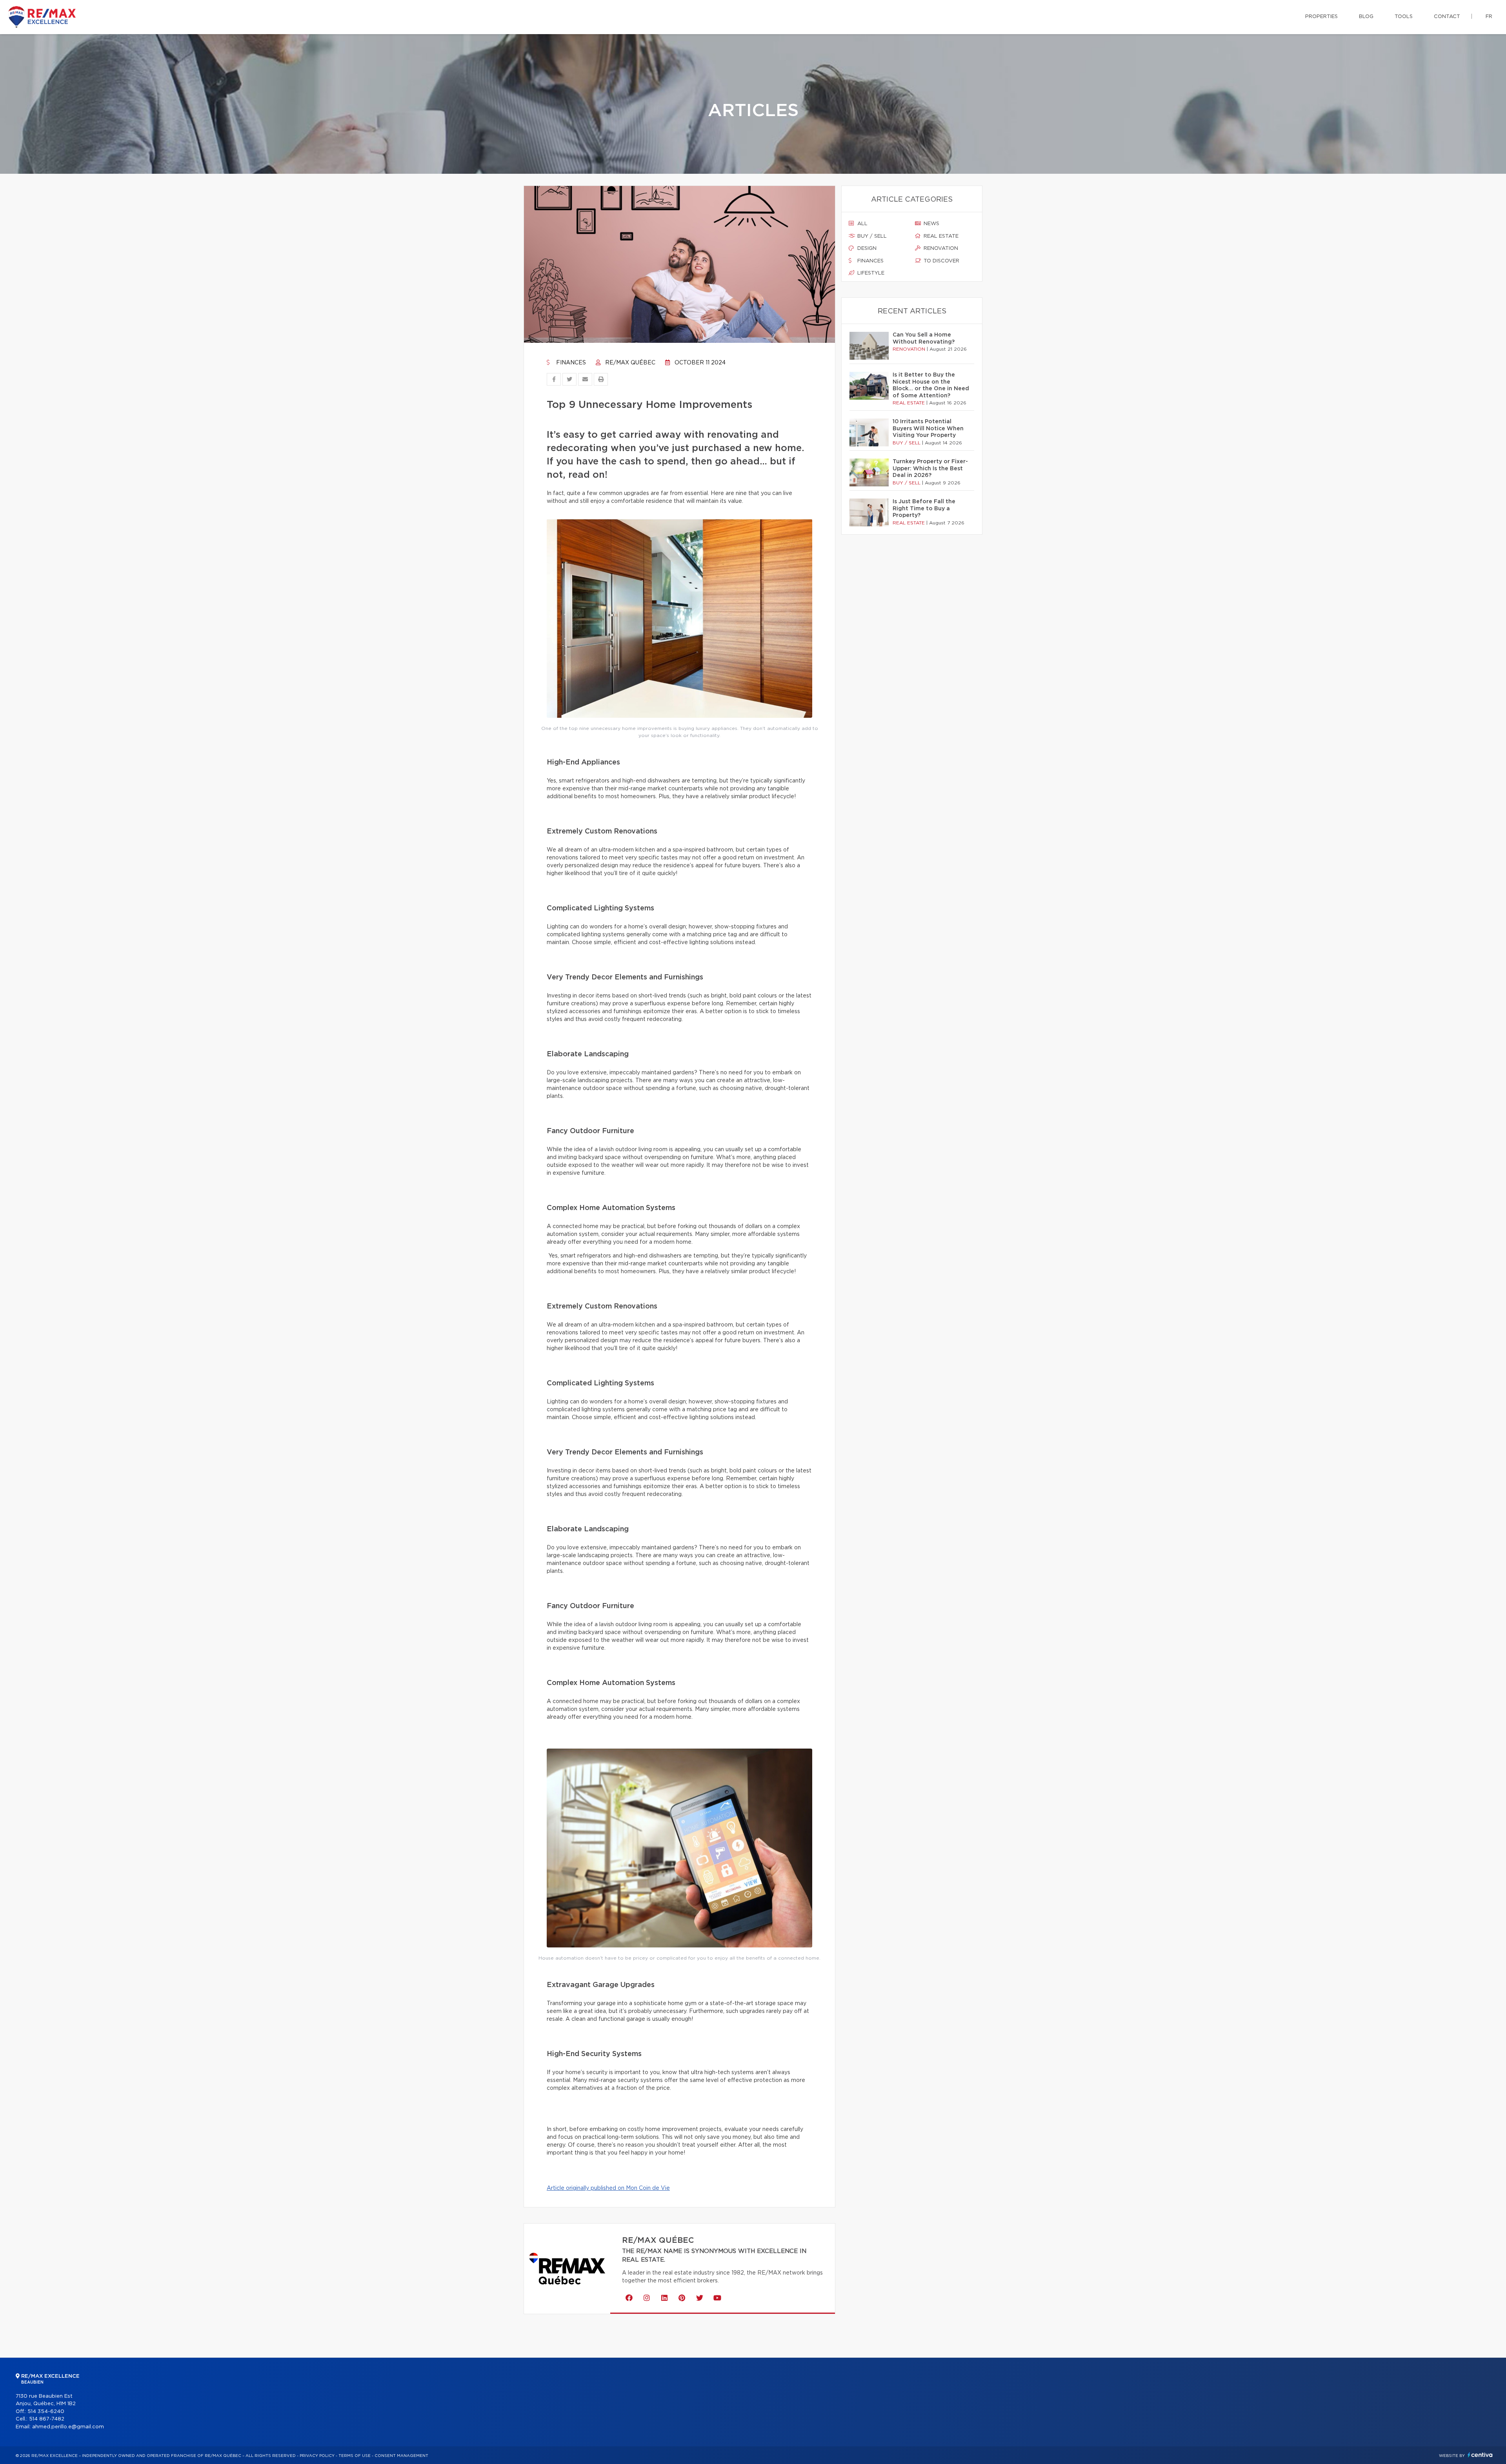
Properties (1321, 17)
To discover (941, 261)
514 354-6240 (46, 2412)
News (931, 224)
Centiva (1480, 2455)
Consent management (401, 2456)
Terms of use (355, 2456)
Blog (1366, 17)
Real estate (940, 236)
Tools (1404, 17)
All (862, 224)
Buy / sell (871, 236)
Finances (570, 363)
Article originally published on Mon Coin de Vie (608, 2188)
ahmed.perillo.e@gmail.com (68, 2427)
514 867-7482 (47, 2419)
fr (1489, 17)
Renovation (940, 248)
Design (866, 248)
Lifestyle (870, 273)
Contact (1447, 17)
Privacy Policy (317, 2456)
